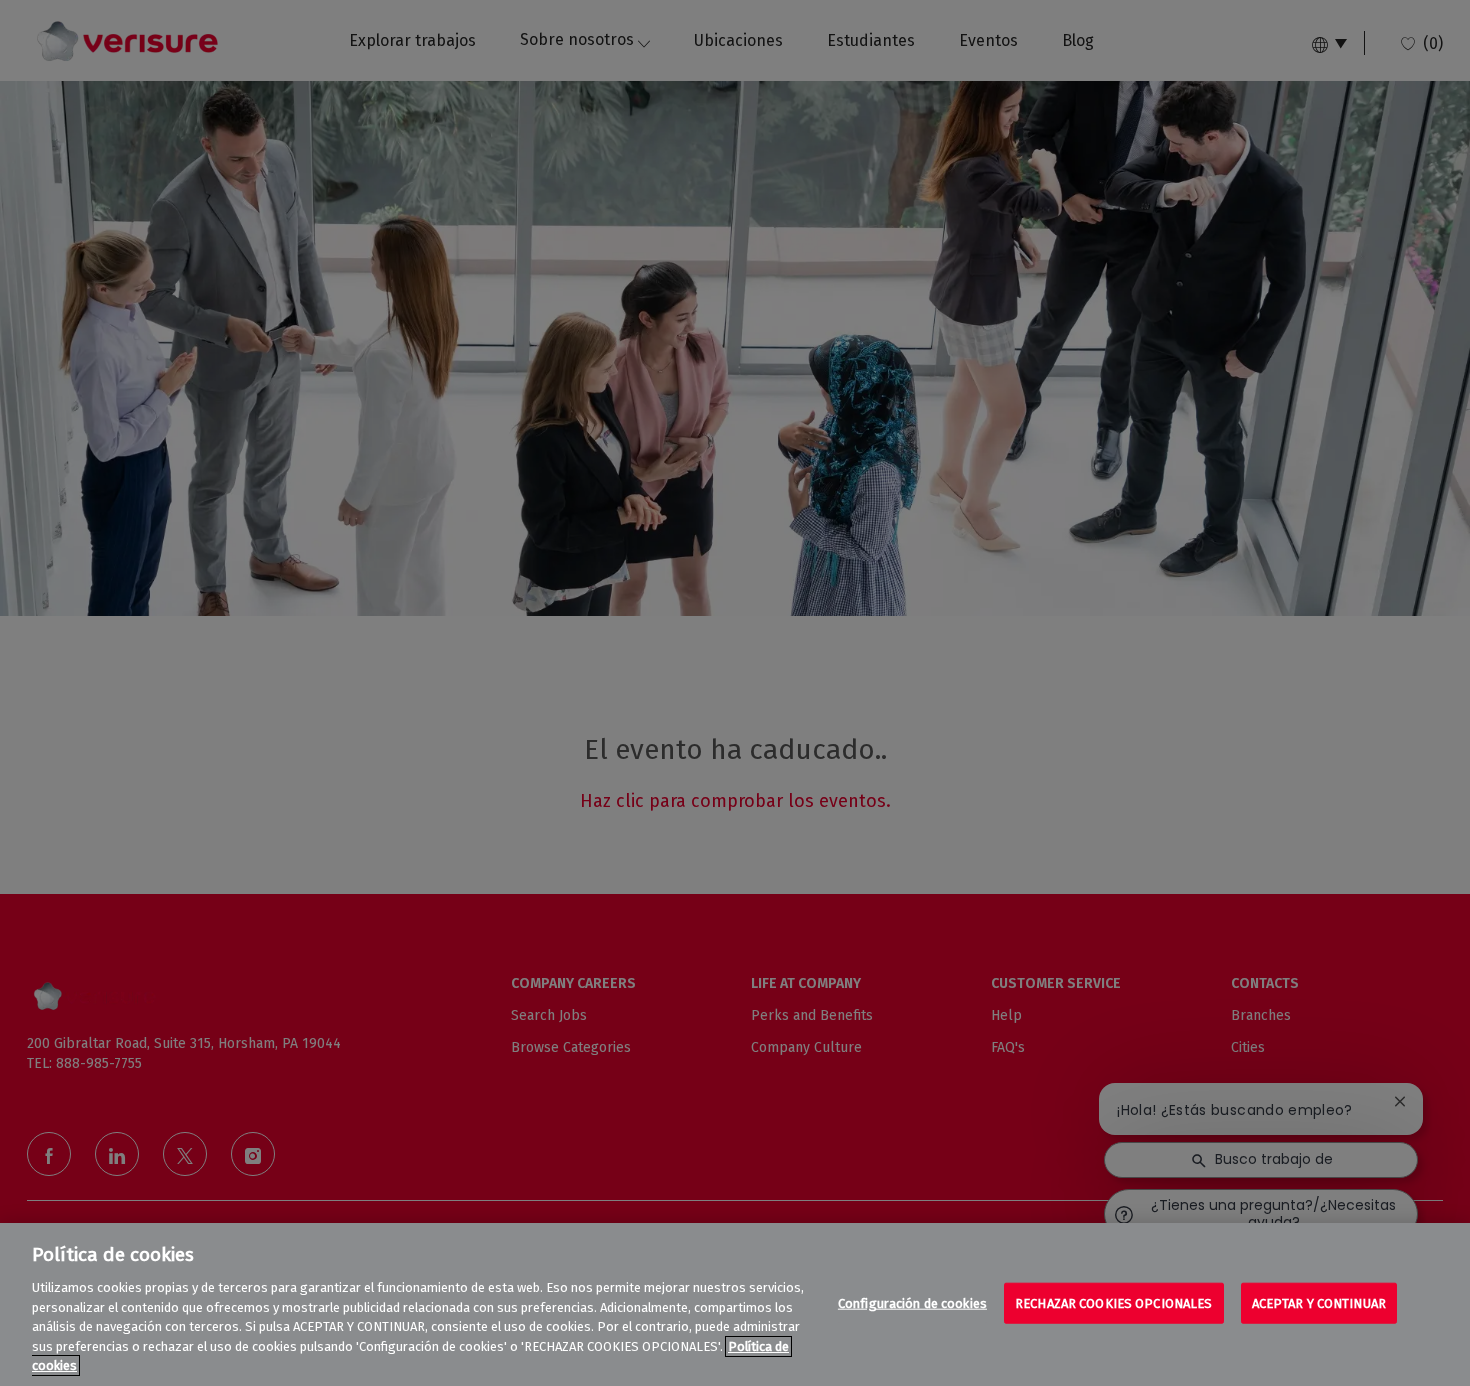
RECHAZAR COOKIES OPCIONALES (1114, 1302)
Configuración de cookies (912, 1302)
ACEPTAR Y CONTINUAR (1319, 1302)
